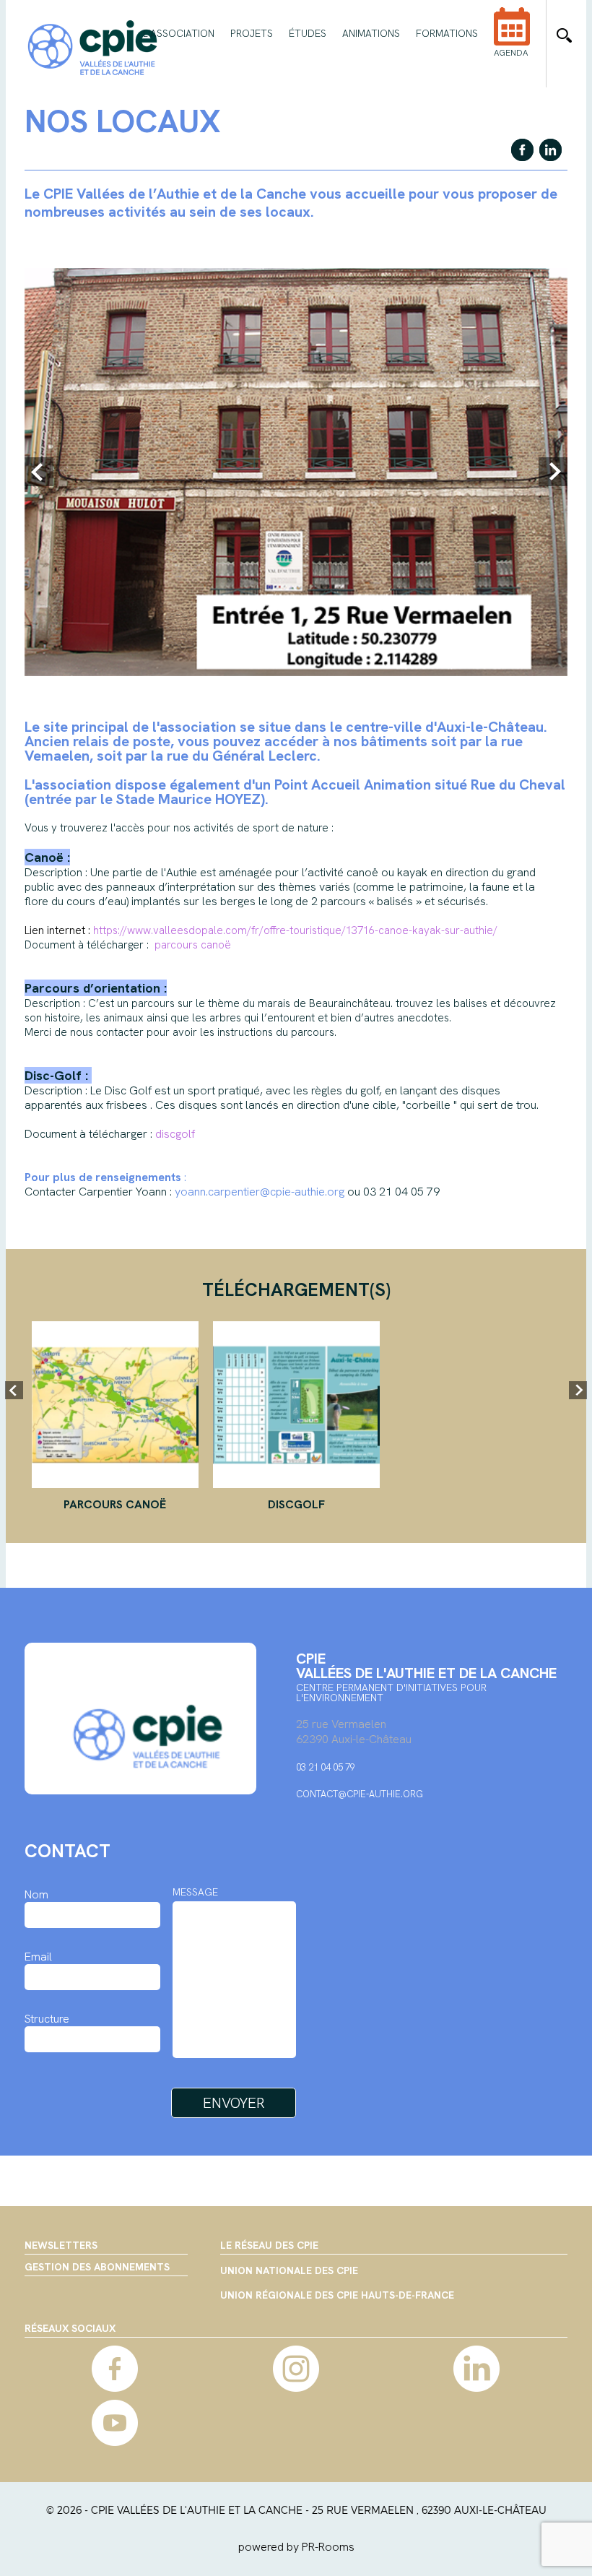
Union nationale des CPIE (289, 2271)
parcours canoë (115, 1504)
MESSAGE (195, 1892)
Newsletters (61, 2245)
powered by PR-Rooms (296, 2547)
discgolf (296, 1504)
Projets (252, 33)
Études (308, 33)
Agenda (511, 53)
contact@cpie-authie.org (360, 1794)
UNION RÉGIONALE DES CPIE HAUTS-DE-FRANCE (337, 2296)
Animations (371, 33)
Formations (447, 33)
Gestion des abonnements (97, 2267)
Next (553, 472)
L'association (179, 33)
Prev (39, 472)
